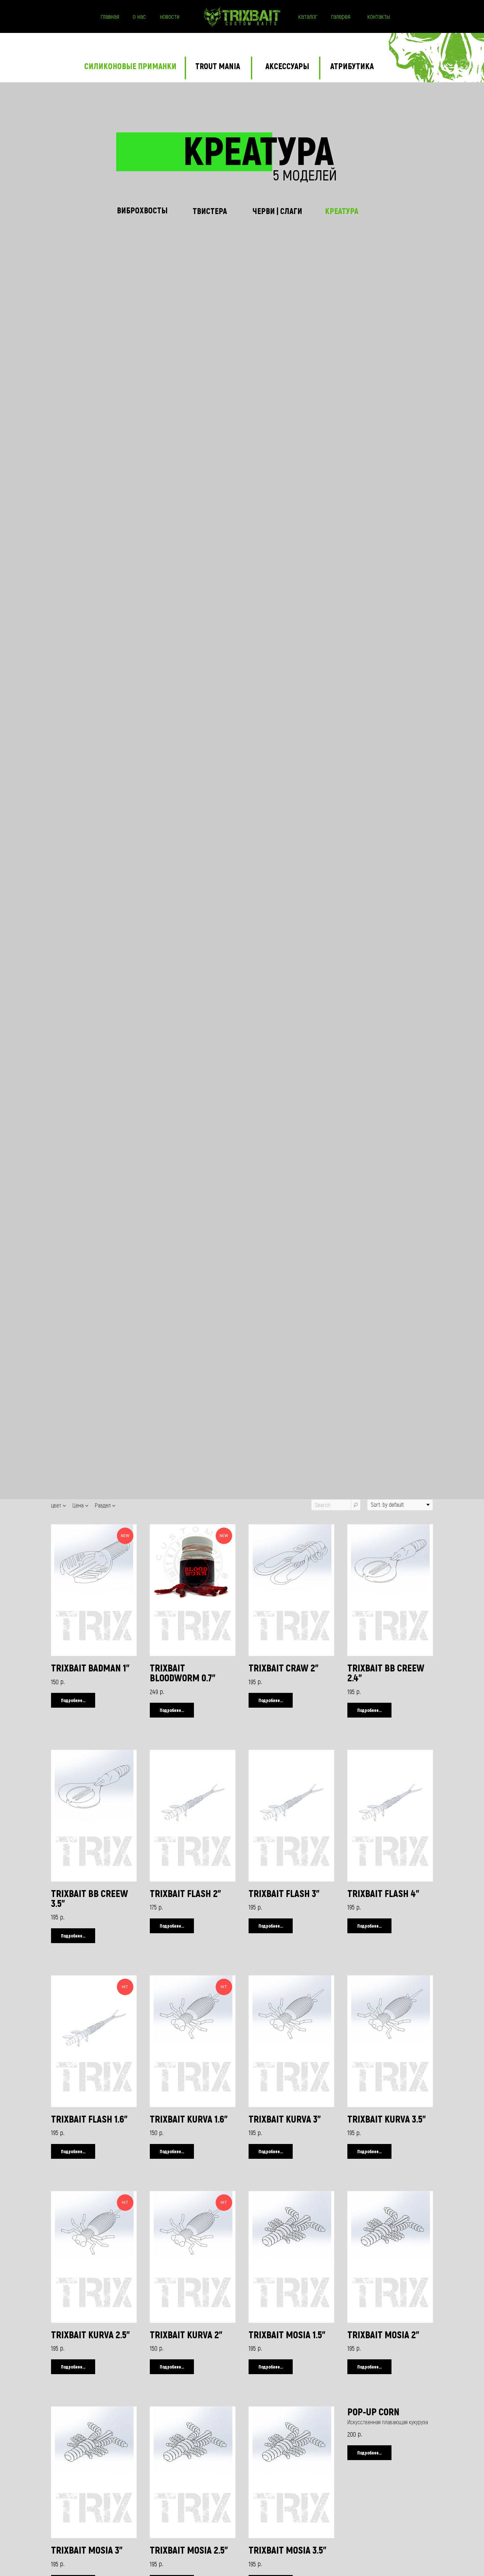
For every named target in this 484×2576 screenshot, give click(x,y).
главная (110, 16)
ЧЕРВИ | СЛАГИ (277, 211)
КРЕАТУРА (342, 211)
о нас (139, 16)
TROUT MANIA (218, 66)
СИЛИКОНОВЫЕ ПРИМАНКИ (130, 66)
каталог (308, 16)
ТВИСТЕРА (210, 211)
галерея (341, 16)
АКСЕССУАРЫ (287, 66)
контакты (379, 16)
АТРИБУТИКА (352, 66)
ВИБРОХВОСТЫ (142, 210)
